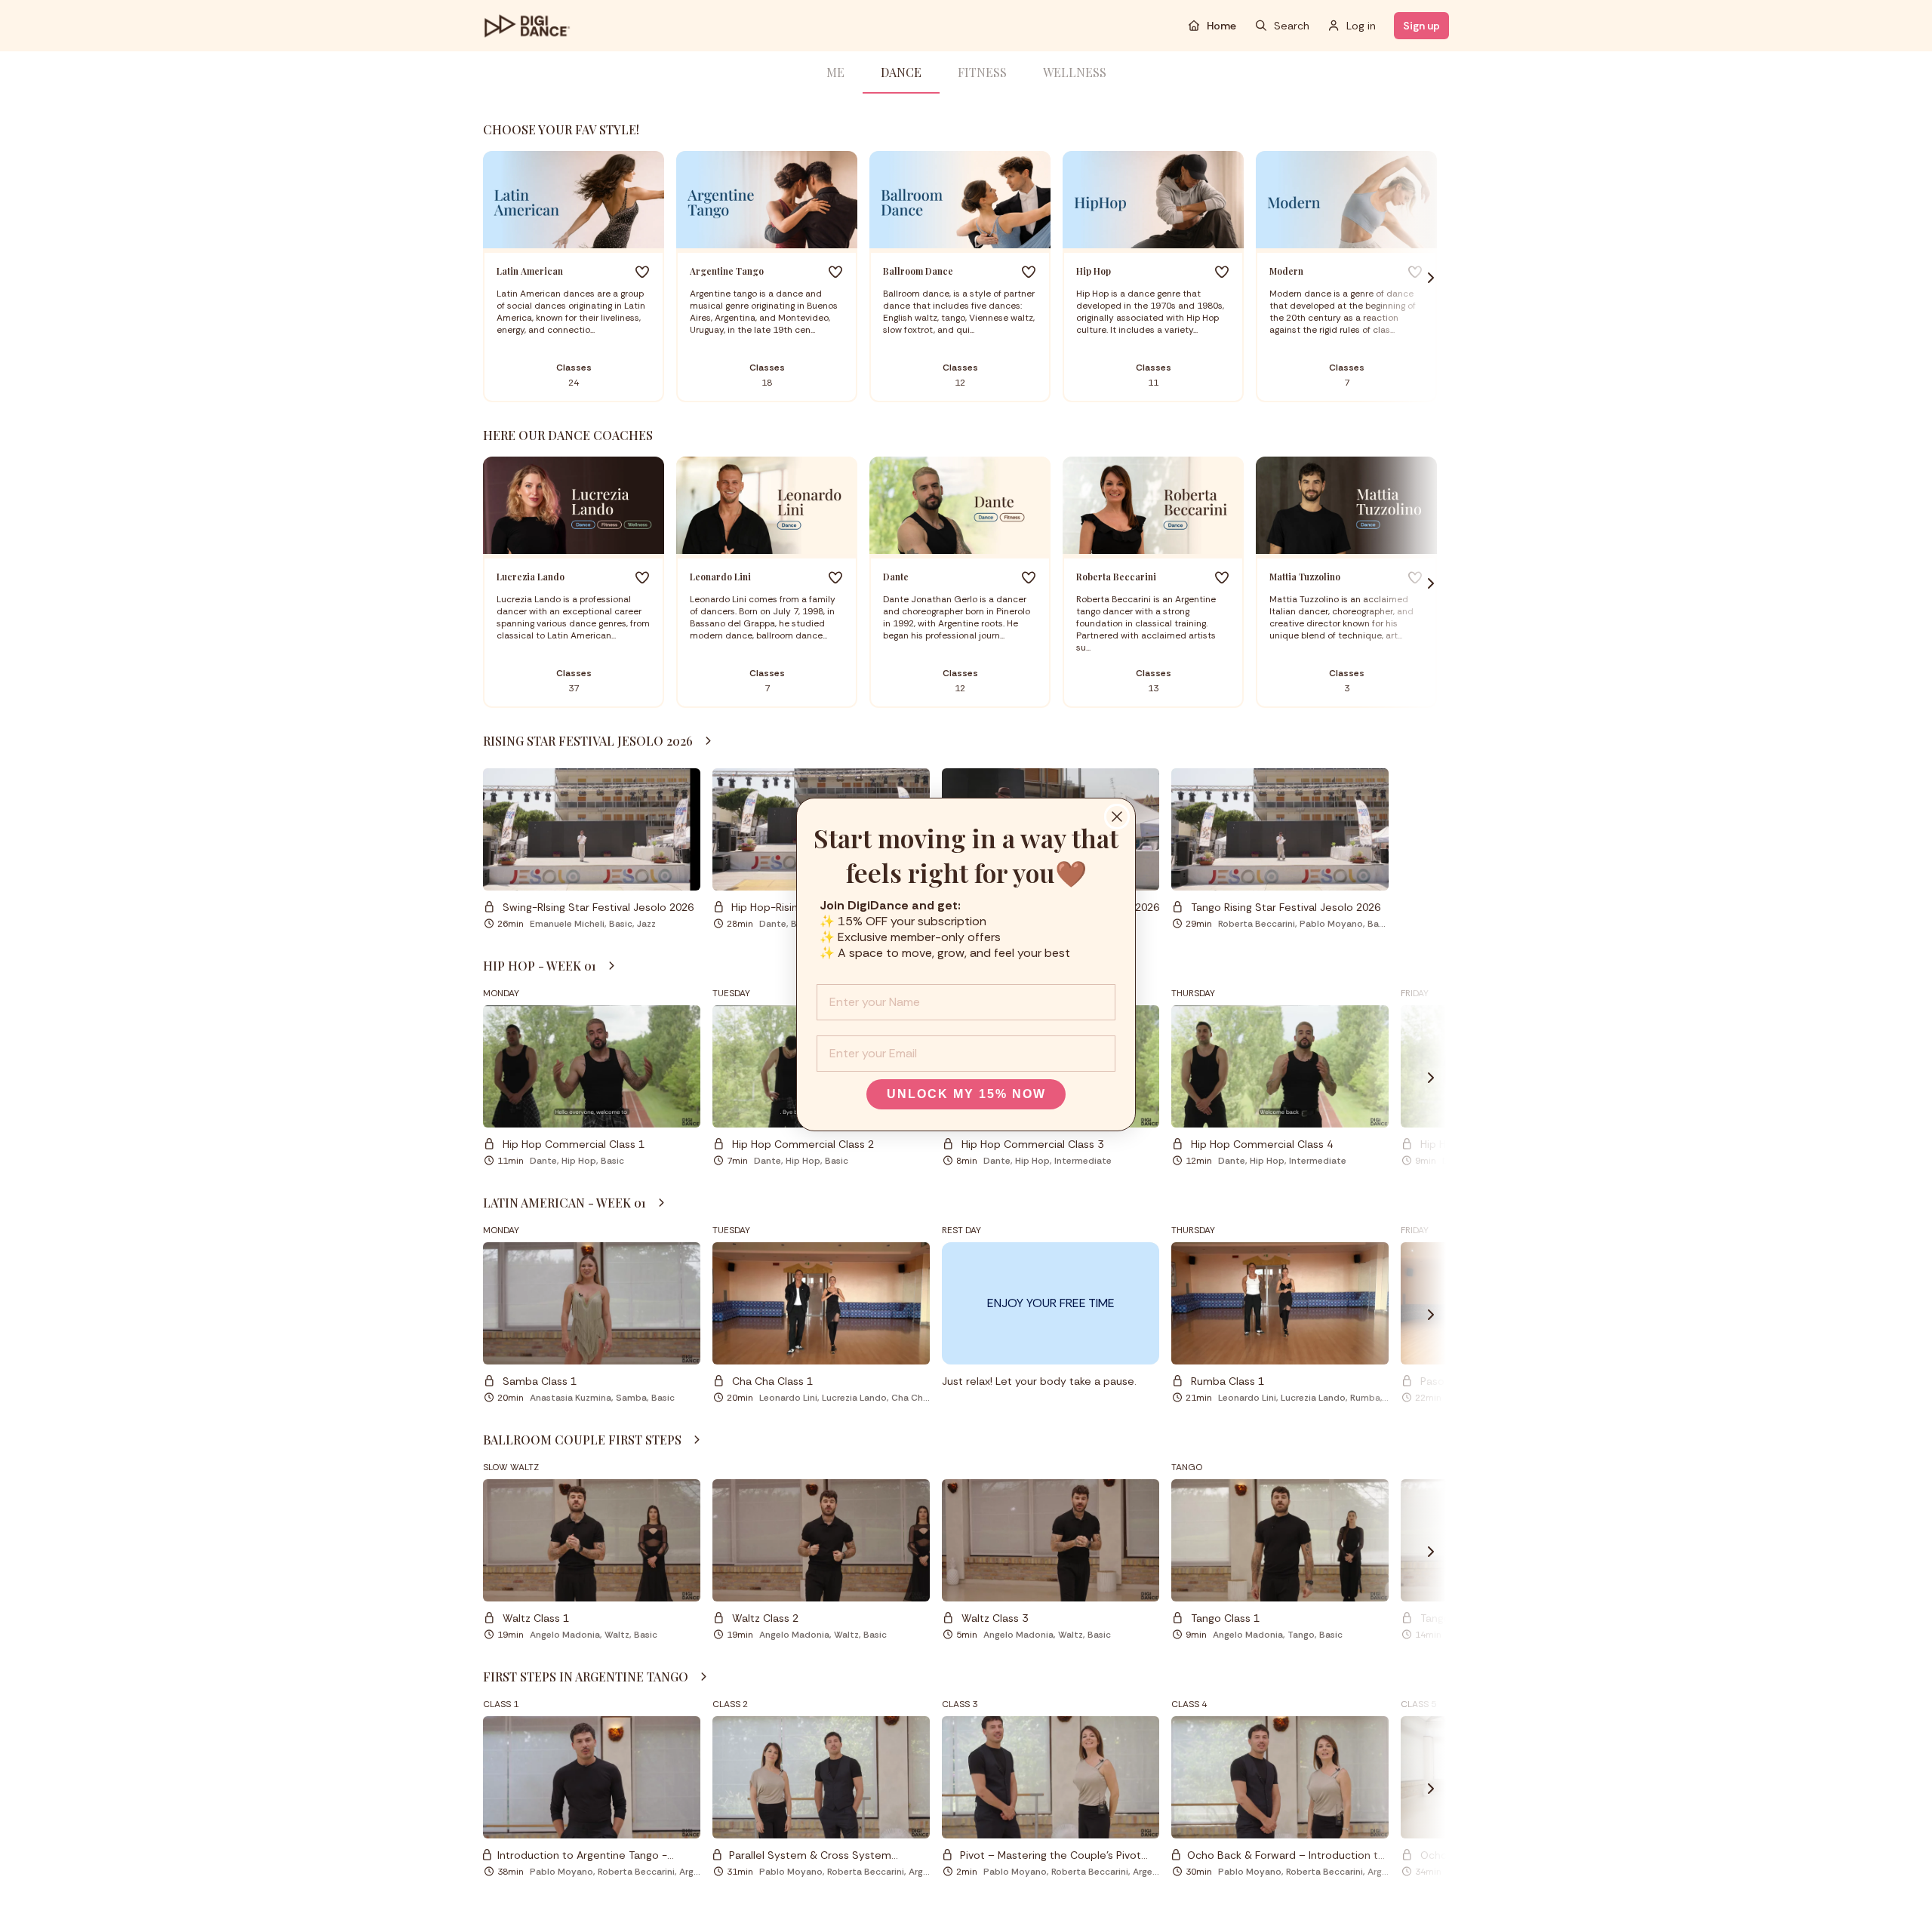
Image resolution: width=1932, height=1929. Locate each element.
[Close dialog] (1117, 817)
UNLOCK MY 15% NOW (966, 1094)
